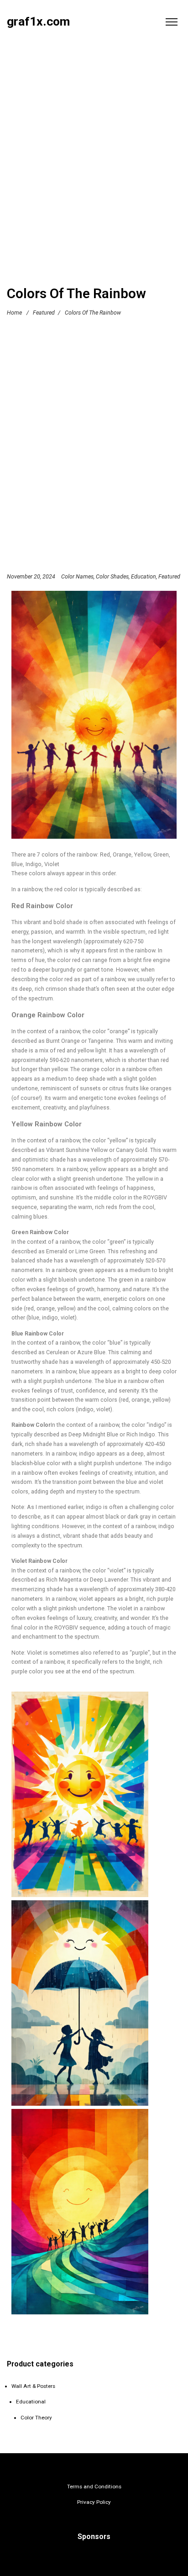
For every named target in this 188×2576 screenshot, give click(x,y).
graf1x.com (38, 22)
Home (14, 313)
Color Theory (36, 2418)
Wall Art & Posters (33, 2386)
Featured (44, 313)
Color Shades (112, 576)
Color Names (77, 576)
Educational (31, 2402)
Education (144, 576)
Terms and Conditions (94, 2487)
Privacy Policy (94, 2502)
